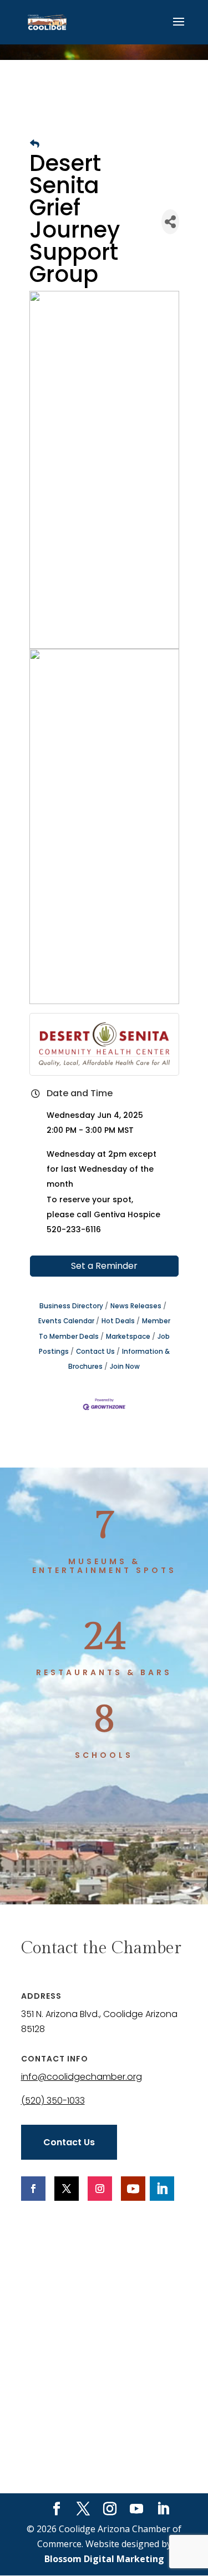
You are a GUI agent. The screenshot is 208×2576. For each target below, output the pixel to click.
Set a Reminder (104, 1266)
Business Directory (71, 1306)
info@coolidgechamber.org (82, 2077)
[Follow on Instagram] (100, 2189)
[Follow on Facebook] (33, 2189)
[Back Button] (35, 144)
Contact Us (95, 1352)
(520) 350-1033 (53, 2101)
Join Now (125, 1367)
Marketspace (128, 1337)
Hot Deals (118, 1321)
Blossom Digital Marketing (104, 2559)
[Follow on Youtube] (133, 2189)
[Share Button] (170, 222)
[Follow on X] (67, 2189)
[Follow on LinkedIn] (162, 2189)
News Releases (136, 1306)
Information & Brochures (119, 1359)
